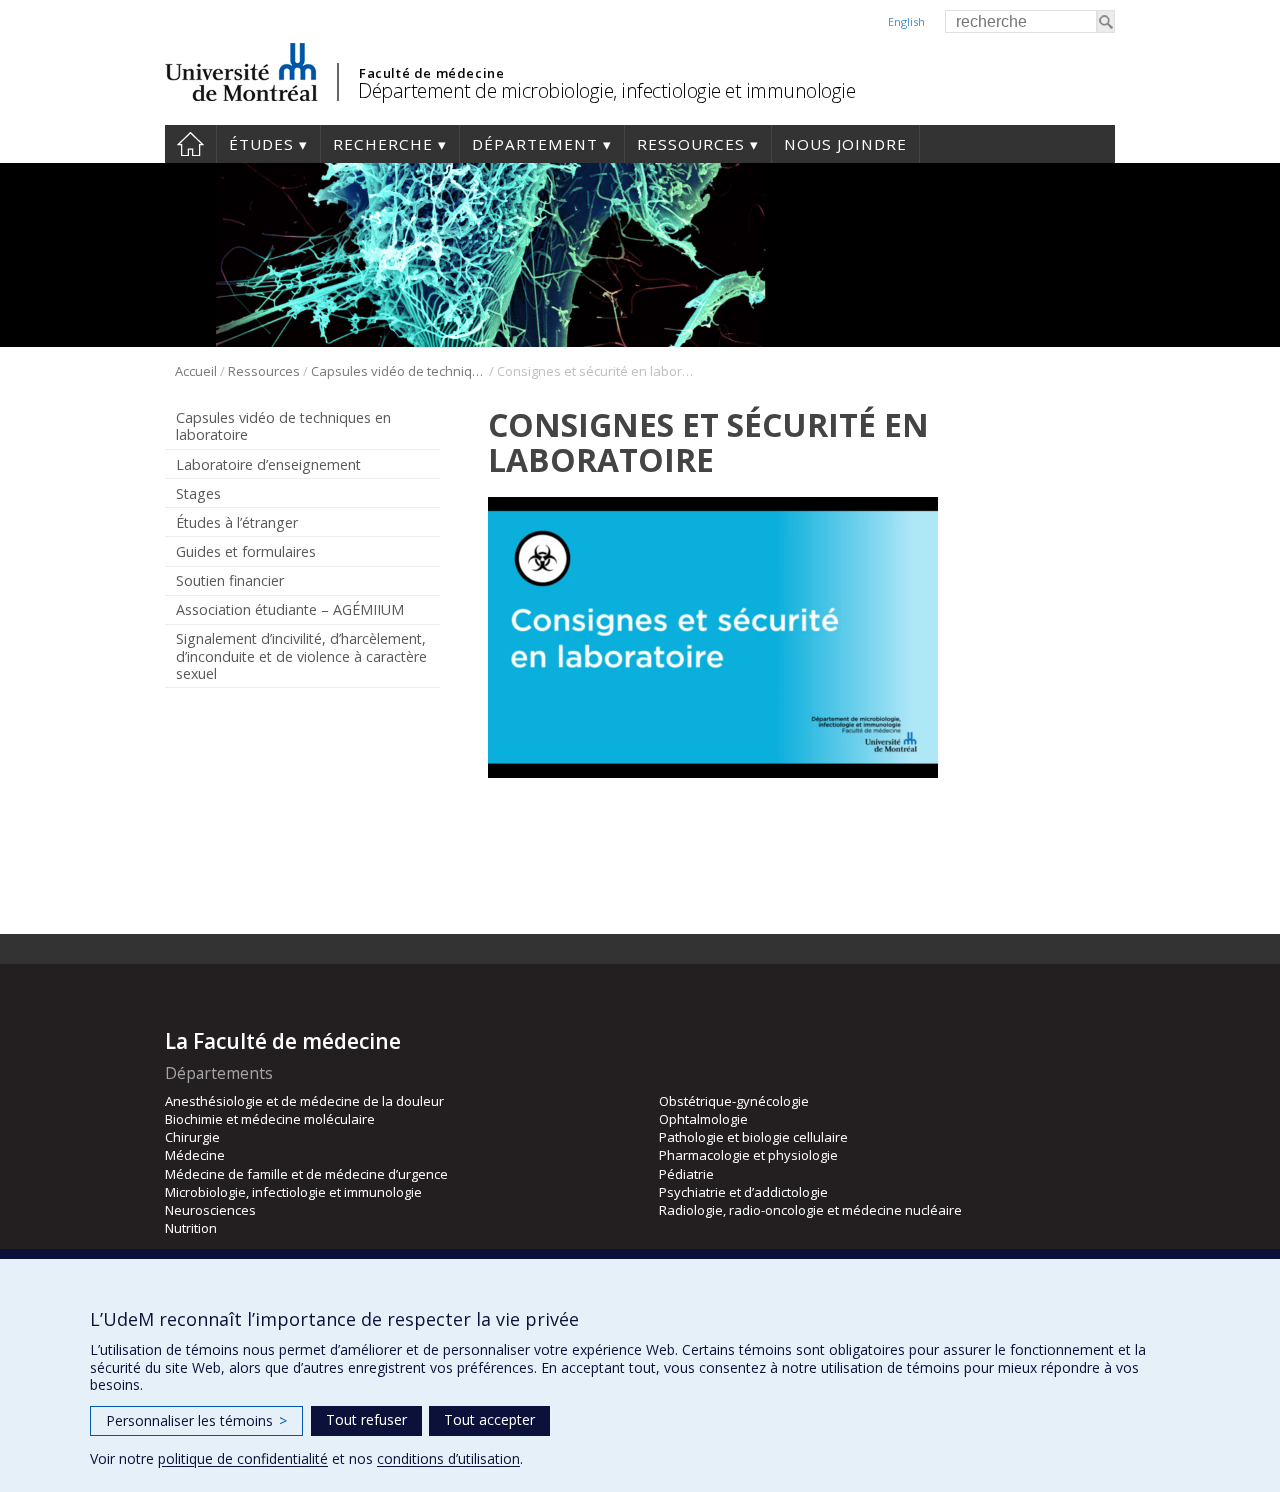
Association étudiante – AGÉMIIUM (290, 609)
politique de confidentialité (243, 1458)
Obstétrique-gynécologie (734, 1101)
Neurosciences (210, 1210)
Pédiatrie (686, 1174)
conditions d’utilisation (448, 1458)
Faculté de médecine (431, 73)
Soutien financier (230, 580)
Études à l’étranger (237, 522)
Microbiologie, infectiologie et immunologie (293, 1192)
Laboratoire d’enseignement (268, 464)
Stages (198, 493)
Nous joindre (845, 144)
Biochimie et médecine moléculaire (270, 1119)
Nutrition (191, 1228)
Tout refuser (366, 1419)
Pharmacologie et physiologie (748, 1155)
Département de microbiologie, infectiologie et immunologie (606, 90)
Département (535, 144)
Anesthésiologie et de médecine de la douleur (304, 1101)
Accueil (190, 144)
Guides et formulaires (246, 551)
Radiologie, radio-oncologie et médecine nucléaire (810, 1210)
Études (261, 144)
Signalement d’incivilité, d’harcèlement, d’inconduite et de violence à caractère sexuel (301, 655)
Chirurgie (192, 1137)
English (906, 21)
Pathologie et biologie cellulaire (753, 1137)
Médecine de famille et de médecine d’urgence (306, 1174)
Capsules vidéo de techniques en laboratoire (398, 371)
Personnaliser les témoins (196, 1420)
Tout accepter (489, 1419)
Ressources (691, 144)
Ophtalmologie (703, 1119)
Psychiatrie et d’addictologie (743, 1192)
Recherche (383, 144)
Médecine (195, 1155)
